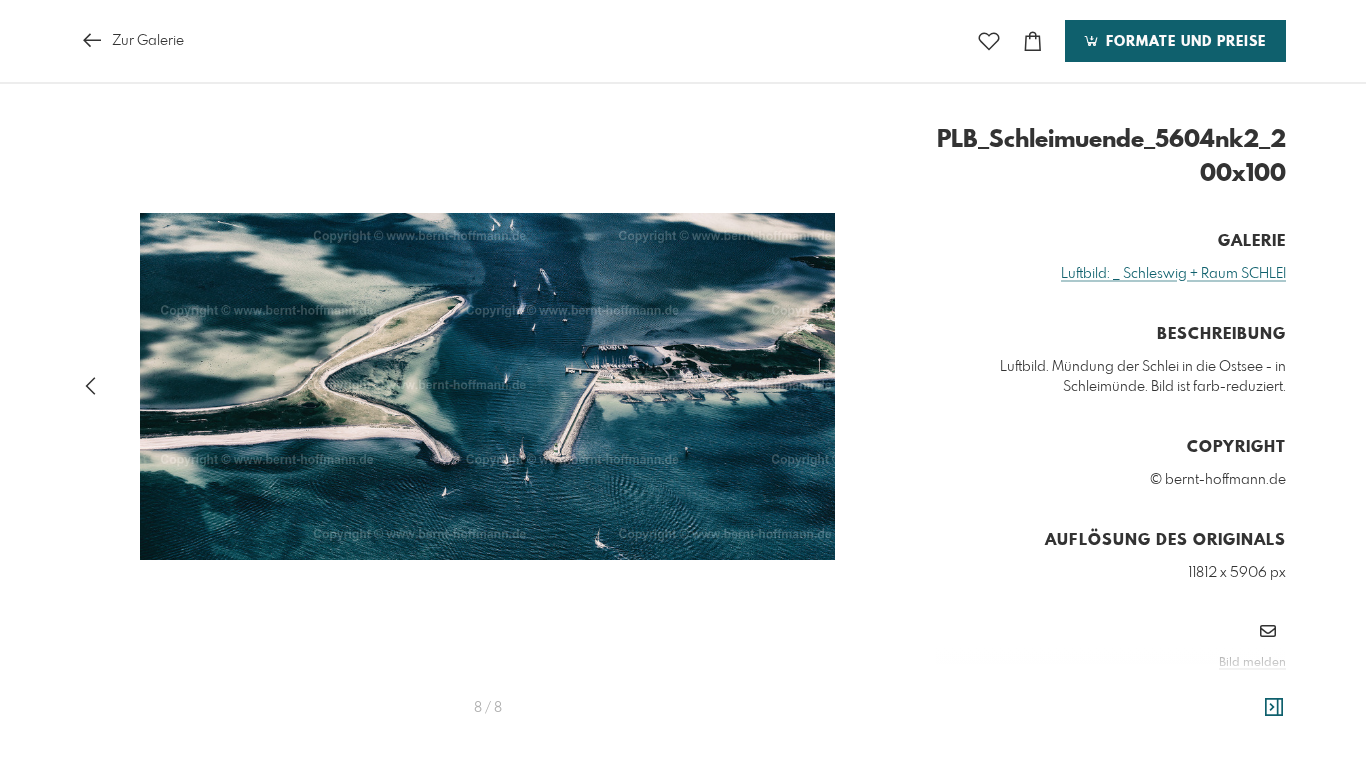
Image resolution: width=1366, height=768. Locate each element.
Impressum (1174, 690)
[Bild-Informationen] (1274, 708)
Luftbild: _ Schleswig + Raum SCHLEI (1173, 274)
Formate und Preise (1183, 42)
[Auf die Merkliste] (989, 41)
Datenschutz (1251, 690)
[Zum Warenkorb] (1033, 41)
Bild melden (1252, 663)
